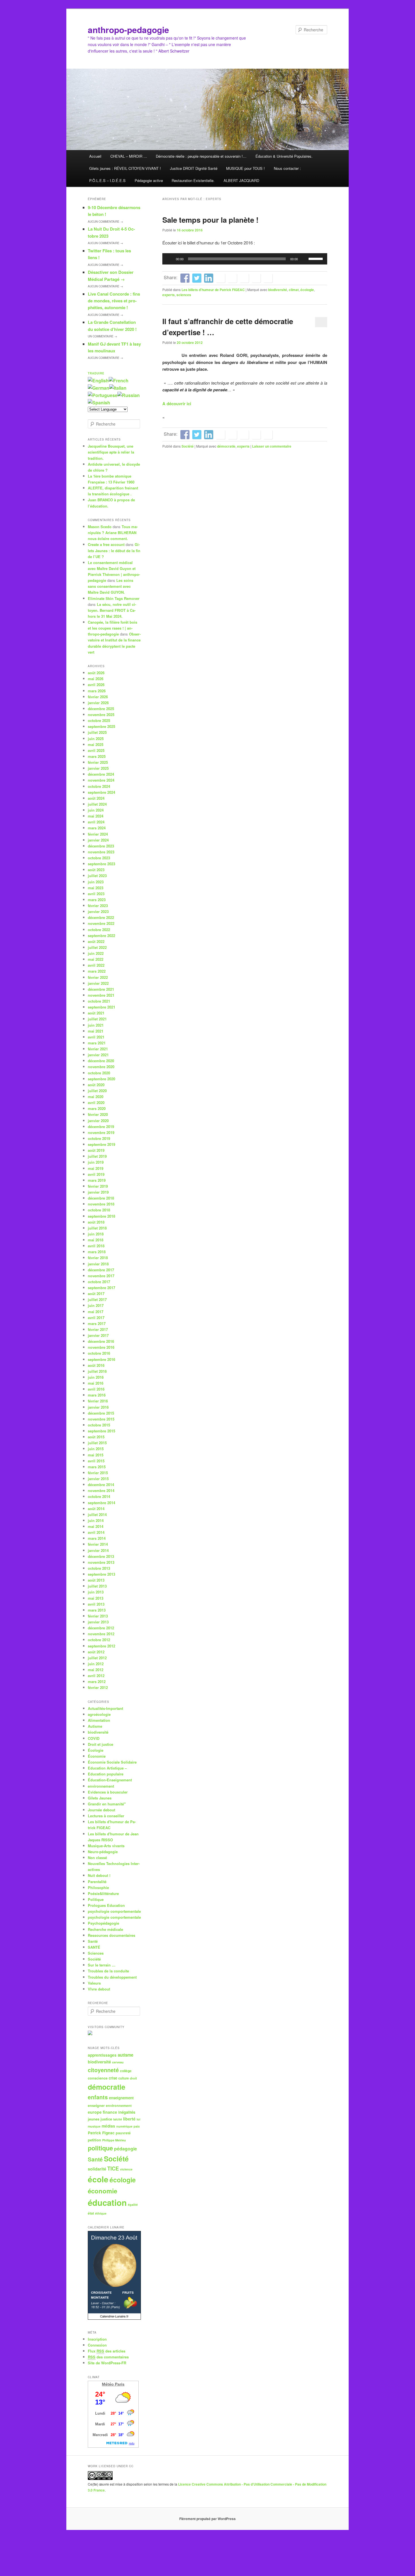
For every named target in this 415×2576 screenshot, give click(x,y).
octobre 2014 (99, 1496)
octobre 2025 (99, 720)
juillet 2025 (97, 732)
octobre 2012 (99, 1640)
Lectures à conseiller (106, 1816)
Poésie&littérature (103, 1893)
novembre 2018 (101, 1204)
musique (94, 2126)
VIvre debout (99, 1989)
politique (100, 2148)
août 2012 (96, 1652)
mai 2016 (96, 1383)
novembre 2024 (101, 780)
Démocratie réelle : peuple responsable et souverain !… (201, 156)
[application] (245, 259)
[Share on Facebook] (185, 278)
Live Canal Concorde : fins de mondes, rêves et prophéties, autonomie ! (114, 301)
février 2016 (98, 1401)
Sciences (96, 1953)
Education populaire (106, 1774)
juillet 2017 (97, 1299)
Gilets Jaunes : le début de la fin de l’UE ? (114, 550)
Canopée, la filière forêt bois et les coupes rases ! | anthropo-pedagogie (113, 628)
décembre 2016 (101, 1341)
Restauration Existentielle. (193, 180)
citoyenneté (103, 2070)
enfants (98, 2097)
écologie (307, 290)
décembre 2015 (101, 1413)
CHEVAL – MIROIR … (129, 156)
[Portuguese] (103, 395)
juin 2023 (96, 882)
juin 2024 (96, 810)
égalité (133, 2205)
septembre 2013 (101, 1574)
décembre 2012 (101, 1628)
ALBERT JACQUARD (241, 180)
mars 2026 (97, 691)
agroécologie (99, 1714)
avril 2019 (96, 1174)
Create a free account (106, 544)
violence (126, 2169)
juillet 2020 (97, 1091)
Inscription (97, 2339)
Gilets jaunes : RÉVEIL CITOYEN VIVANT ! (125, 168)
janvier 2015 (98, 1479)
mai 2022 (96, 959)
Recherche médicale (105, 1929)
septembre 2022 (101, 935)
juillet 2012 (97, 1658)
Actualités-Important (105, 1708)
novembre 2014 (101, 1490)
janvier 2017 (98, 1335)
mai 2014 (96, 1526)
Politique (96, 1899)
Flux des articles (107, 2351)
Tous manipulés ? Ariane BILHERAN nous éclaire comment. (113, 533)
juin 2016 (96, 1377)
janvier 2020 (98, 1121)
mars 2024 (97, 828)
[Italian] (118, 388)
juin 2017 (96, 1305)
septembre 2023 (101, 864)
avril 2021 (96, 1037)
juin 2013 (96, 1592)
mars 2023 (97, 900)
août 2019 (96, 1150)
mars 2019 (97, 1180)
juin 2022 (96, 953)
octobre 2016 (99, 1353)
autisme (125, 2055)
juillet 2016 (97, 1371)
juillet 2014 (97, 1514)
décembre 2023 (101, 846)
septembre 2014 (101, 1503)
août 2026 (96, 673)
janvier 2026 (98, 703)
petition (94, 2140)
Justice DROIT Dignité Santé (194, 168)
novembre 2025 (101, 715)
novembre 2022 (101, 923)
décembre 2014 (101, 1485)
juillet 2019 (97, 1156)
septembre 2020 (101, 1079)
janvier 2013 (98, 1622)
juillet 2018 (97, 1228)
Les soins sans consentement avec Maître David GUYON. (111, 586)
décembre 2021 (101, 989)
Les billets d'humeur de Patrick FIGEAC (213, 290)
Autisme (95, 1726)
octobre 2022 (99, 930)
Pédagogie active (149, 180)
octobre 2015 (99, 1425)
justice (106, 2119)
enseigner (96, 2106)
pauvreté (123, 2133)
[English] (98, 380)
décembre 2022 (101, 917)
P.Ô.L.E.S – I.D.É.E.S (107, 180)
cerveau (118, 2062)
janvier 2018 (98, 1264)
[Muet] (304, 259)
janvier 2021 (98, 1055)
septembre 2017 (101, 1288)
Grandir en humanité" (107, 1804)
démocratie (226, 446)
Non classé (97, 1858)
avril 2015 (96, 1461)
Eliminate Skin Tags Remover (114, 598)
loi (138, 2119)
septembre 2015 (101, 1431)
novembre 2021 (101, 995)
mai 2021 (96, 1031)
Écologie (96, 1750)
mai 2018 (96, 1240)
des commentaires (108, 2357)
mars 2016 (97, 1395)
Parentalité (97, 1882)
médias (108, 2126)
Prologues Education (106, 1905)
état (91, 2213)
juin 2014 (96, 1520)
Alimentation (99, 1720)
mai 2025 (96, 744)
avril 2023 (96, 894)
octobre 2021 (99, 1001)
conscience (98, 2078)
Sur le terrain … (102, 1965)
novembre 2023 (101, 852)
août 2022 (96, 941)
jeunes (94, 2119)
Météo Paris (113, 2384)
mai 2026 (96, 679)
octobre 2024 (99, 786)
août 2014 (96, 1509)
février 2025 (98, 762)
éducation (107, 2202)
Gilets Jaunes (100, 1798)
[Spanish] (99, 403)
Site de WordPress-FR (107, 2363)
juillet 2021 (97, 1019)
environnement (101, 1786)
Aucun (105, 222)
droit (133, 2078)
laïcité (118, 2119)
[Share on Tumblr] (232, 278)
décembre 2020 (101, 1061)
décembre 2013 (101, 1556)
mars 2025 (97, 756)
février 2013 (98, 1616)
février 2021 (98, 1049)
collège (126, 2071)
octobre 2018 (99, 1210)
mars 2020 (97, 1108)
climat (294, 290)
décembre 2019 (101, 1127)
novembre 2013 (101, 1562)
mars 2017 (97, 1323)
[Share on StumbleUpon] (256, 278)
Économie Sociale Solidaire (112, 1762)
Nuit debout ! (99, 1875)
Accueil (95, 156)
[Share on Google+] (220, 278)
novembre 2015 (101, 1419)
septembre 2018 (101, 1216)
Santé (93, 1941)
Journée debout (101, 1810)
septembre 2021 (101, 1007)
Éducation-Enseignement (110, 1780)
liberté (129, 2119)
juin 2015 (96, 1449)
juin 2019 (96, 1162)
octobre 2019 (99, 1138)
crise (113, 2078)
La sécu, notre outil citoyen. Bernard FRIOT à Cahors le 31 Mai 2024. (112, 610)
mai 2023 (96, 888)
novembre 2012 (101, 1634)
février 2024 (98, 834)
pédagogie (125, 2149)
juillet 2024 (97, 804)
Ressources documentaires (112, 1935)
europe (95, 2112)
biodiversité (278, 290)
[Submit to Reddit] (244, 278)
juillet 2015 (97, 1443)
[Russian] (129, 395)
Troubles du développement (112, 1977)
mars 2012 (97, 1681)
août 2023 (96, 870)
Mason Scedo (100, 527)
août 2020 (96, 1085)
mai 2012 (96, 1670)
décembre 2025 (101, 709)
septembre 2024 (101, 792)
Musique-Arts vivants (106, 1846)
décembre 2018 (101, 1198)
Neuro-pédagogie (103, 1852)
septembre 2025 (101, 726)
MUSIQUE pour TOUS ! (245, 168)
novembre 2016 (101, 1347)
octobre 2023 (99, 858)
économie (102, 2191)
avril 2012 (96, 1676)
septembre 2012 (101, 1646)
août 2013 (96, 1580)
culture (124, 2078)
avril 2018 (96, 1246)
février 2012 (98, 1687)
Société (188, 446)
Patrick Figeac (101, 2133)
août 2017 (96, 1294)
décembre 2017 (101, 1270)
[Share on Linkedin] (209, 278)
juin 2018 (96, 1234)
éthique (101, 2213)
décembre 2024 (101, 774)
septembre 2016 (101, 1359)
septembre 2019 (101, 1144)
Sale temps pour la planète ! (210, 220)
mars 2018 (97, 1252)
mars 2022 (97, 971)
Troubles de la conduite (108, 1971)
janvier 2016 (98, 1407)
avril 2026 (96, 685)
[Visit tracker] (90, 2034)
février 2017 (98, 1329)
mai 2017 (96, 1312)
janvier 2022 (98, 983)
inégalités (127, 2112)
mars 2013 (97, 1610)
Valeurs (94, 1983)
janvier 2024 (98, 840)
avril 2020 (96, 1102)
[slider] (316, 258)
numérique (124, 2126)
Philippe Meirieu (114, 2140)
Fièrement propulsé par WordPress (207, 2519)
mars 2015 (97, 1467)
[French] (119, 380)
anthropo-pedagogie (128, 30)
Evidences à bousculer (108, 1792)
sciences (184, 295)
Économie (97, 1756)
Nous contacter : (287, 168)
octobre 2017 (99, 1282)
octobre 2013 (99, 1568)
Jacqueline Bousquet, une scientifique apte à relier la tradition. (111, 452)
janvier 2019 (98, 1192)
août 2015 (96, 1437)
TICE (113, 2169)
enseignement (121, 2098)
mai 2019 (96, 1168)
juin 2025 (96, 739)
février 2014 (98, 1544)
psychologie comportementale (114, 1911)
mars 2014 (97, 1538)
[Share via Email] (268, 278)
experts (169, 295)
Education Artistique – (107, 1768)
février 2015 (98, 1473)
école (98, 2179)
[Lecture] (170, 259)
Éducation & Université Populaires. (284, 156)
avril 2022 (96, 965)
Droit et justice (101, 1744)
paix (137, 2126)
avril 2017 (96, 1318)
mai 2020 (96, 1097)
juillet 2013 (97, 1586)
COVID (94, 1738)
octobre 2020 (99, 1073)
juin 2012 (96, 1664)
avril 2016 (96, 1389)
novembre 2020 (101, 1067)
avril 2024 (96, 822)
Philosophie (98, 1887)
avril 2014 (96, 1532)
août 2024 (96, 798)
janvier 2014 (98, 1550)
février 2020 (98, 1114)
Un (102, 336)
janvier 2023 (98, 911)
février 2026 (98, 697)
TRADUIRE (96, 373)
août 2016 (96, 1365)
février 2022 (98, 977)
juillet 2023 (97, 876)
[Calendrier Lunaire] (114, 2318)
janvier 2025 (98, 768)
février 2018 (98, 1258)
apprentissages (102, 2055)
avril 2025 (96, 750)
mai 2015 (96, 1455)
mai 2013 (96, 1598)
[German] (99, 388)
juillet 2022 (97, 947)
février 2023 (98, 906)
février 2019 (98, 1186)
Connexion (97, 2345)
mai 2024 (96, 816)
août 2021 (96, 1013)
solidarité (97, 2169)
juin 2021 (96, 1025)
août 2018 (96, 1222)
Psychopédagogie (103, 1923)
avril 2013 (96, 1604)
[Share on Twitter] (197, 278)
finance (110, 2112)
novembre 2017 (101, 1276)
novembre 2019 (101, 1132)
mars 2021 (97, 1043)
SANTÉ (94, 1947)
